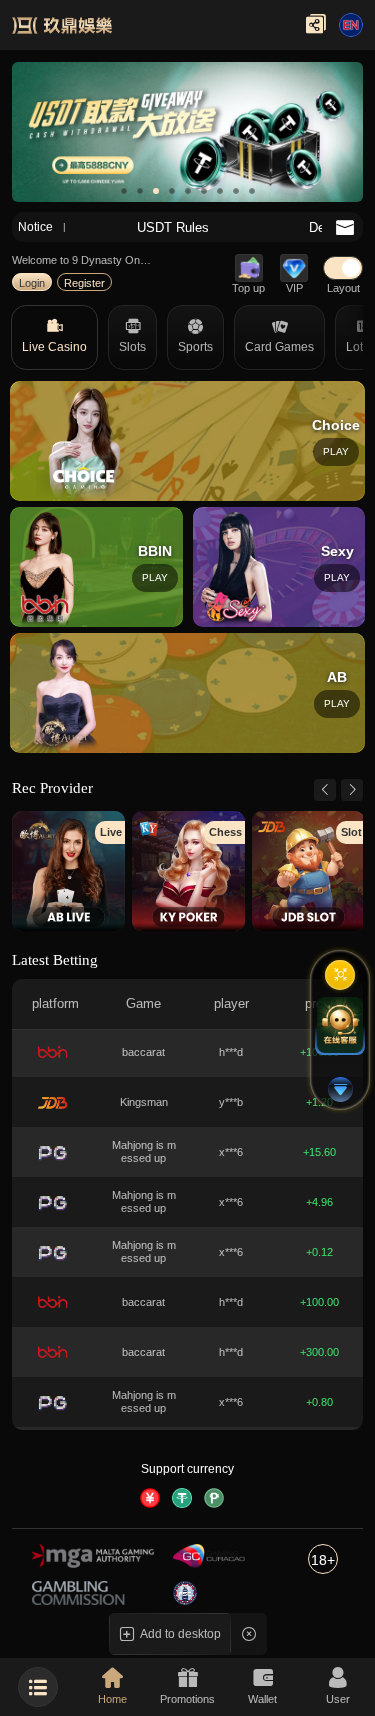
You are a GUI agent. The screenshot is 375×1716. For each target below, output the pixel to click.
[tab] (54, 337)
